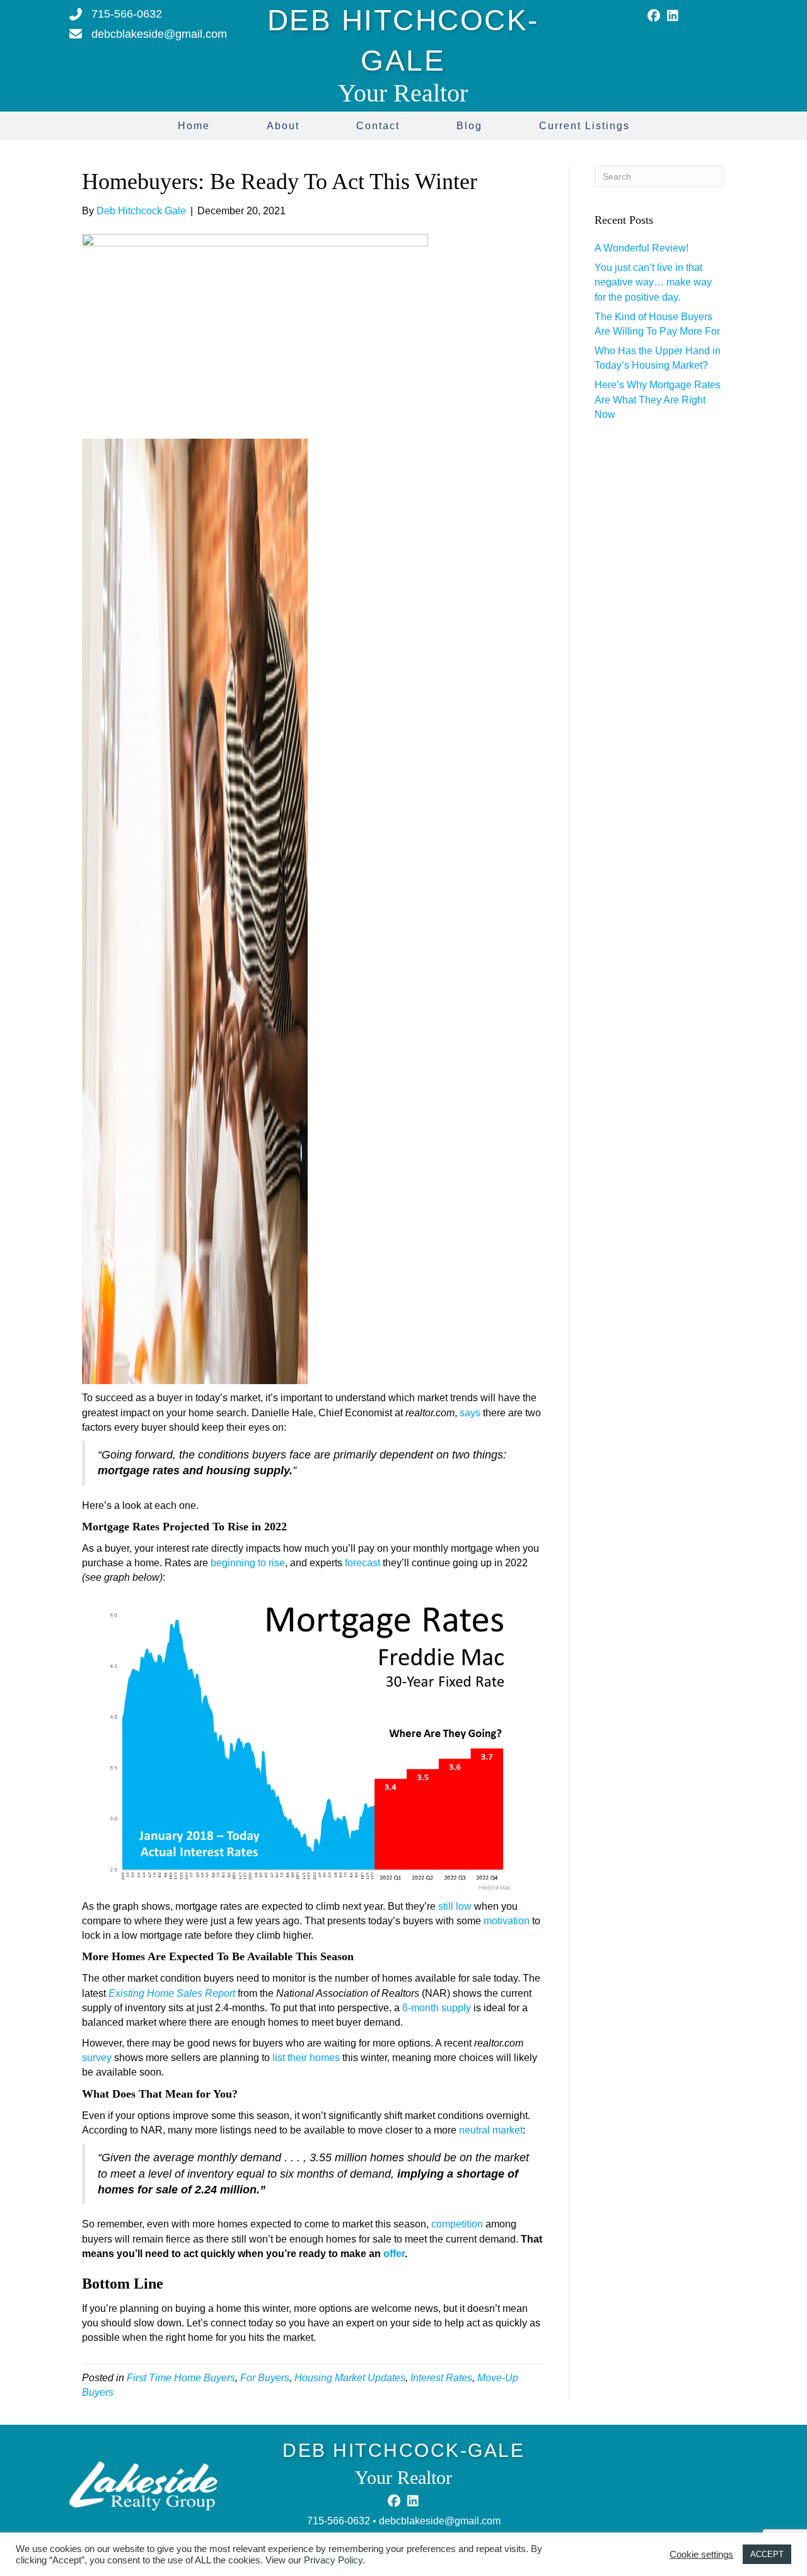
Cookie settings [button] (701, 2555)
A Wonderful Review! (642, 248)
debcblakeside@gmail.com (440, 2521)
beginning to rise (248, 1563)
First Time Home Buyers (181, 2378)
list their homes (306, 2058)
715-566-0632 (339, 2521)
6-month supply (437, 2008)
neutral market (491, 2130)
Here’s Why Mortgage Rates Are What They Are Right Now (658, 399)
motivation (507, 1921)
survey (97, 2058)
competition (457, 2224)
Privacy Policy (333, 2560)
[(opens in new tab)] (143, 2486)
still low (455, 1906)
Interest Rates (441, 2378)
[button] (654, 16)
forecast (363, 1563)
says (470, 1413)
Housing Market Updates (350, 2378)
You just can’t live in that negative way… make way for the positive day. (653, 282)
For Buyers (265, 2378)
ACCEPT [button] (767, 2554)
